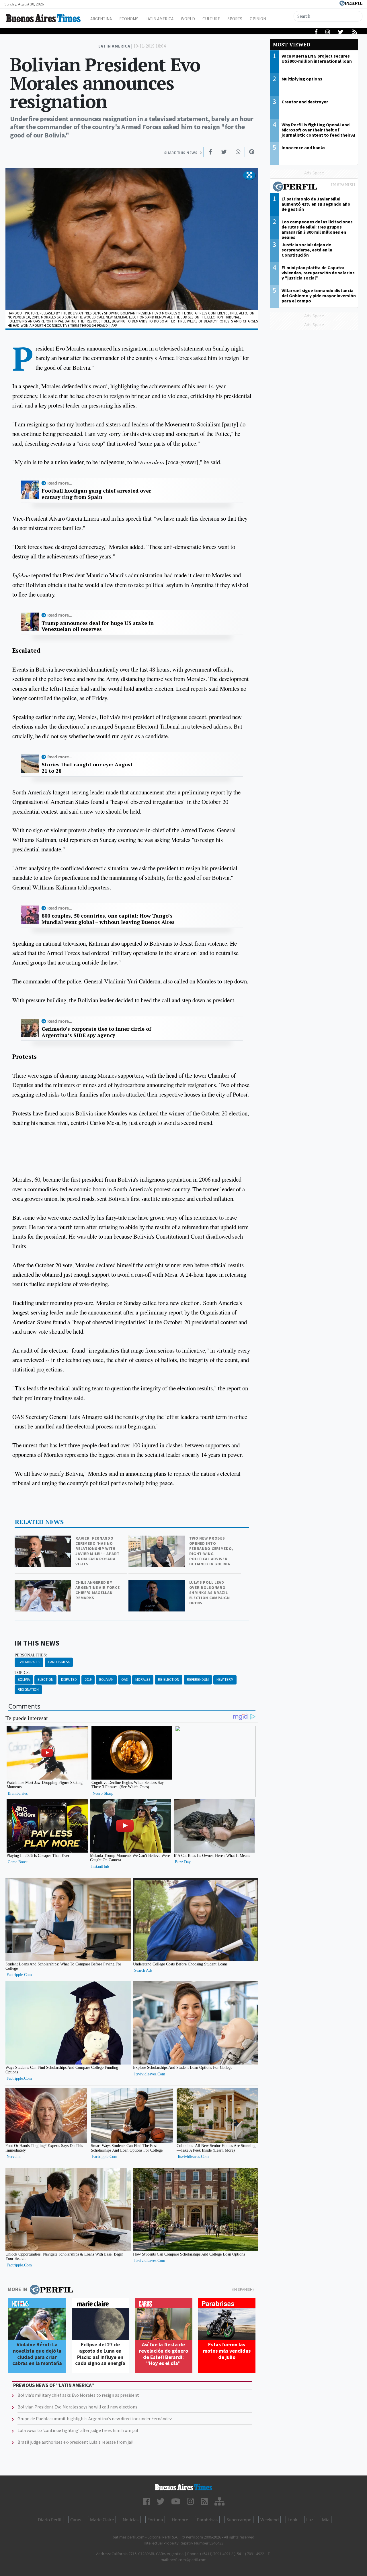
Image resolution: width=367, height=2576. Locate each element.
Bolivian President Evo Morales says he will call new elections (77, 2407)
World (188, 19)
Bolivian (106, 1679)
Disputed (69, 1679)
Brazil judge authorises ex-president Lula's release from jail (76, 2442)
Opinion (258, 19)
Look (292, 2520)
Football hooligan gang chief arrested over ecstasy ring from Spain (96, 494)
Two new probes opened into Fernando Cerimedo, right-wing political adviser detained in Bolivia (211, 1551)
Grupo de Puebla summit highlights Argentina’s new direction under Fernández (95, 2418)
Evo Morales (29, 1662)
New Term (225, 1679)
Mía (326, 2520)
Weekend (270, 2520)
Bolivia (24, 1679)
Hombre (180, 2520)
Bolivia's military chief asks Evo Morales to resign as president (78, 2395)
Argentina (101, 19)
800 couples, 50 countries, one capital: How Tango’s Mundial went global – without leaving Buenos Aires (108, 919)
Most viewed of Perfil (314, 187)
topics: (22, 1672)
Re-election (169, 1679)
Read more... (60, 483)
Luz (310, 2520)
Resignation (28, 1690)
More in (17, 2289)
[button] (249, 175)
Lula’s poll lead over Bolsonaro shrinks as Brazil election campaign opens (210, 1593)
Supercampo (239, 2520)
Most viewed (292, 45)
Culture (211, 19)
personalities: (31, 1655)
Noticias (131, 2520)
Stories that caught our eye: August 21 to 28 (87, 768)
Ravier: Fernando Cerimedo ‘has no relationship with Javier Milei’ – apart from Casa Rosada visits (97, 1551)
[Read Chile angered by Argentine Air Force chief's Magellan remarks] (43, 1584)
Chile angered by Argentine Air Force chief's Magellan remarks (97, 1590)
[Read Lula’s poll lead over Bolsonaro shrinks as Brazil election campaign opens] (157, 1584)
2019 (88, 1679)
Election (45, 1679)
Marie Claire (102, 2520)
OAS (124, 1679)
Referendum (198, 1679)
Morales (143, 1679)
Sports (235, 19)
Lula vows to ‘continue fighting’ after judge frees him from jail (78, 2430)
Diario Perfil (50, 2520)
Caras (76, 2520)
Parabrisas (207, 2520)
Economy (129, 19)
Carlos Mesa (59, 1662)
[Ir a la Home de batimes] (183, 2487)
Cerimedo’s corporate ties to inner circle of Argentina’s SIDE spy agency (96, 1032)
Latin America (159, 19)
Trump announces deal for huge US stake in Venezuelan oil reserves (98, 626)
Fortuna (155, 2520)
